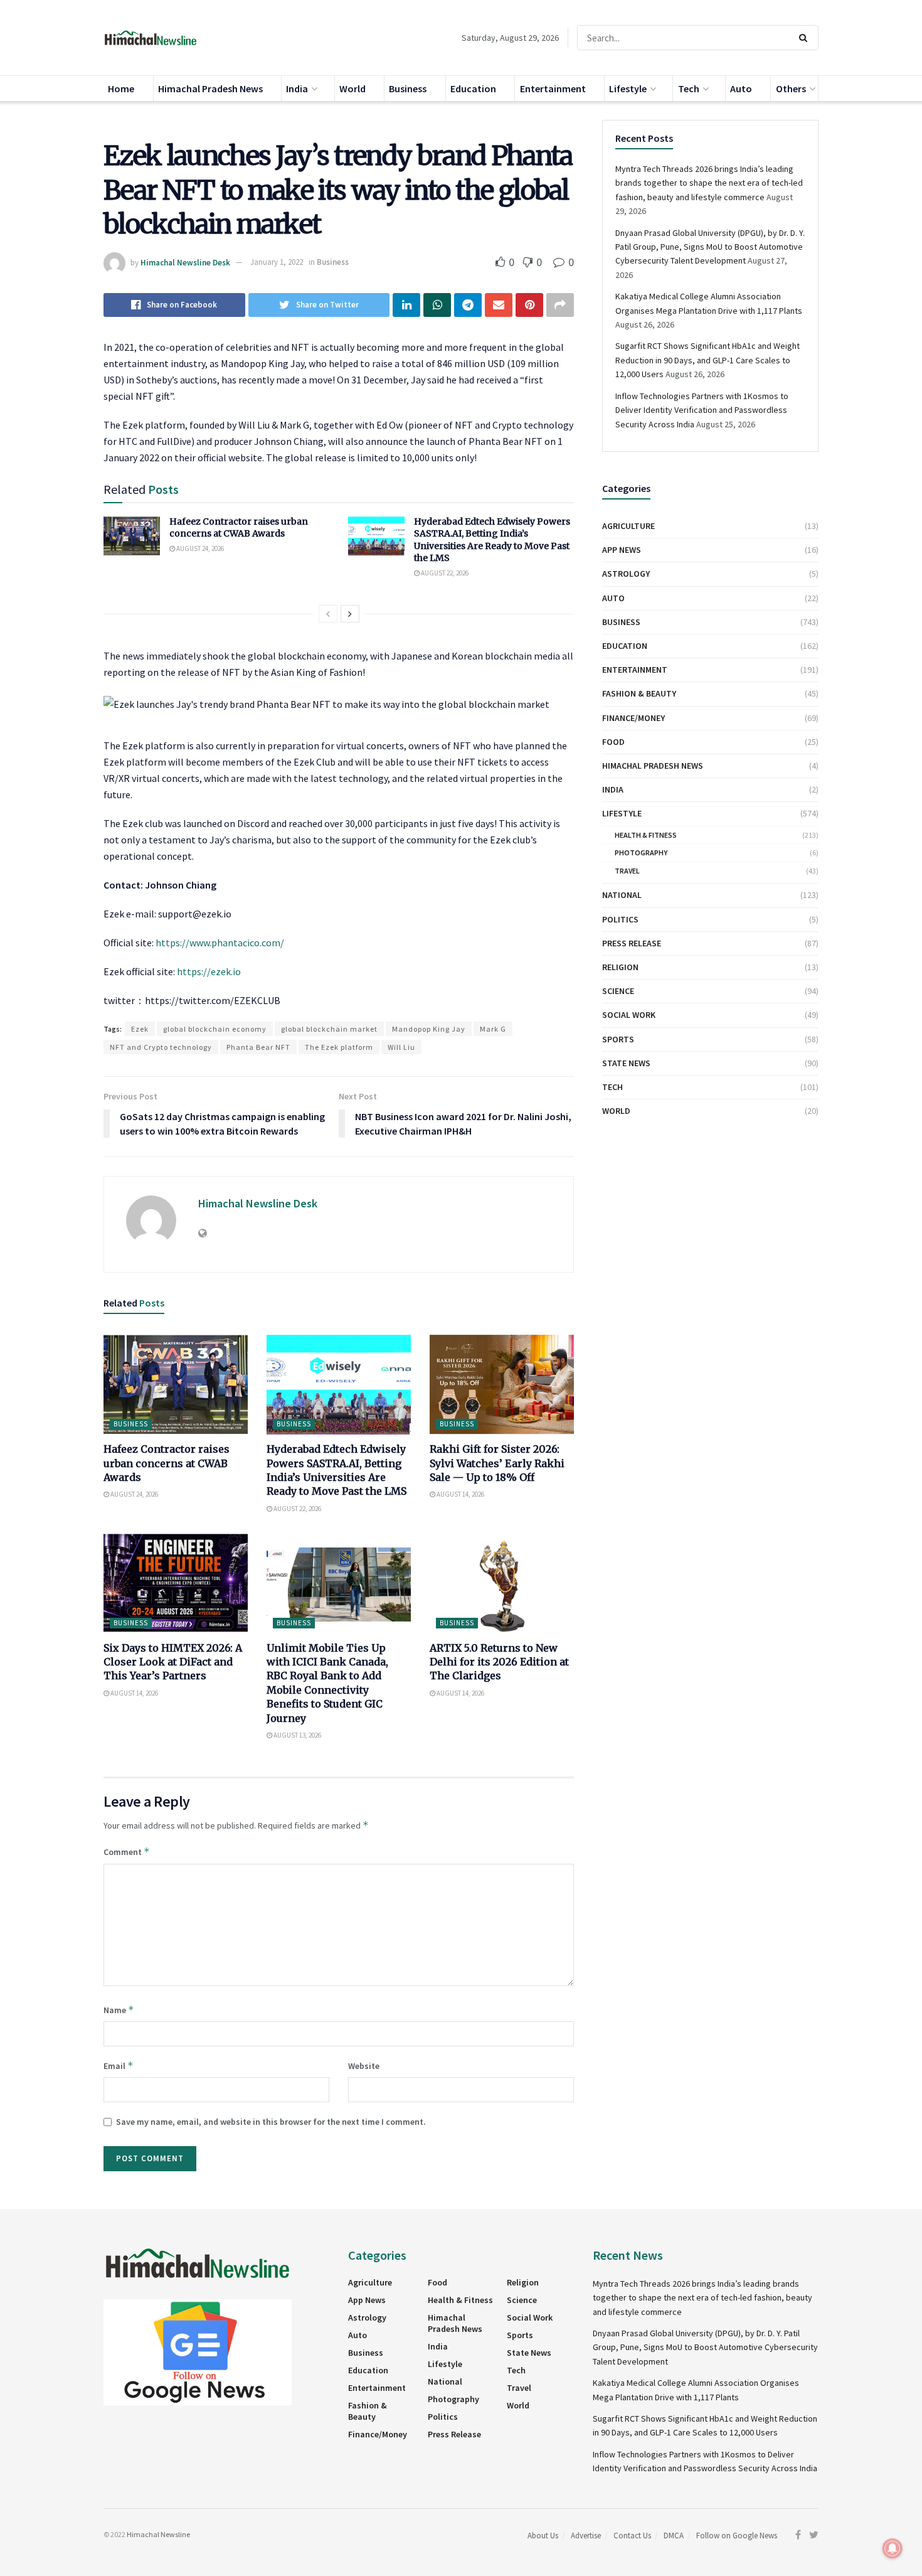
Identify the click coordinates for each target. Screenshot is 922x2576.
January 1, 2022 (277, 262)
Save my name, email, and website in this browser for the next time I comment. (271, 2122)
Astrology (626, 574)
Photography (641, 852)
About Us (543, 2536)
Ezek (140, 1029)
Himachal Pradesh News (210, 88)
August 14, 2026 (460, 1494)
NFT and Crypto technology (161, 1047)
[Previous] (328, 614)
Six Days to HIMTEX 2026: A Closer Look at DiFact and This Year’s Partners (173, 1662)
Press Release (632, 943)
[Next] (350, 614)
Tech (689, 88)
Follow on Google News (737, 2536)
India (297, 88)
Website (364, 2066)
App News (622, 550)
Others (791, 88)
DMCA (674, 2536)
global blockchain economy (215, 1029)
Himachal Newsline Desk (185, 262)
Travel (627, 871)
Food (613, 742)
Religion (620, 967)
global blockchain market (329, 1029)
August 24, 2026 (199, 548)
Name (119, 2010)
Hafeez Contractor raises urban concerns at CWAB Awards (239, 528)
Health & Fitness (646, 835)
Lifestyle (628, 88)
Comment (127, 1852)
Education (473, 88)
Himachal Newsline (158, 2534)
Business (408, 88)
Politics (620, 919)
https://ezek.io (209, 971)
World (352, 88)
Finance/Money (633, 718)
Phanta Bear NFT (258, 1047)
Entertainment (553, 88)
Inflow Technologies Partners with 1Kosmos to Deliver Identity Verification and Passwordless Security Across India (702, 410)
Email (119, 2066)
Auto (741, 88)
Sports (618, 1039)
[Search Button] (806, 38)
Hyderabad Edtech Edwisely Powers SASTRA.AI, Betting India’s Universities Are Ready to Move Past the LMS (492, 540)
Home (121, 88)
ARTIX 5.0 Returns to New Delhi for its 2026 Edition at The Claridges (499, 1662)
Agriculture (628, 526)
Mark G (493, 1029)
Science (618, 991)
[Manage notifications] (893, 2548)
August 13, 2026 (297, 1735)
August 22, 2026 (444, 573)
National (622, 895)
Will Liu (401, 1047)
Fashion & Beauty (639, 693)
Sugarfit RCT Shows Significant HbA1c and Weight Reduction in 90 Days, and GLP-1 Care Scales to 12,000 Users (707, 360)
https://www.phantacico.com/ (220, 943)
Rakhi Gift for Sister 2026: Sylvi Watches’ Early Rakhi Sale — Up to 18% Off (497, 1463)
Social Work (629, 1015)
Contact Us (632, 2536)
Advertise (586, 2536)
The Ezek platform (339, 1047)
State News (626, 1063)
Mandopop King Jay (429, 1029)
